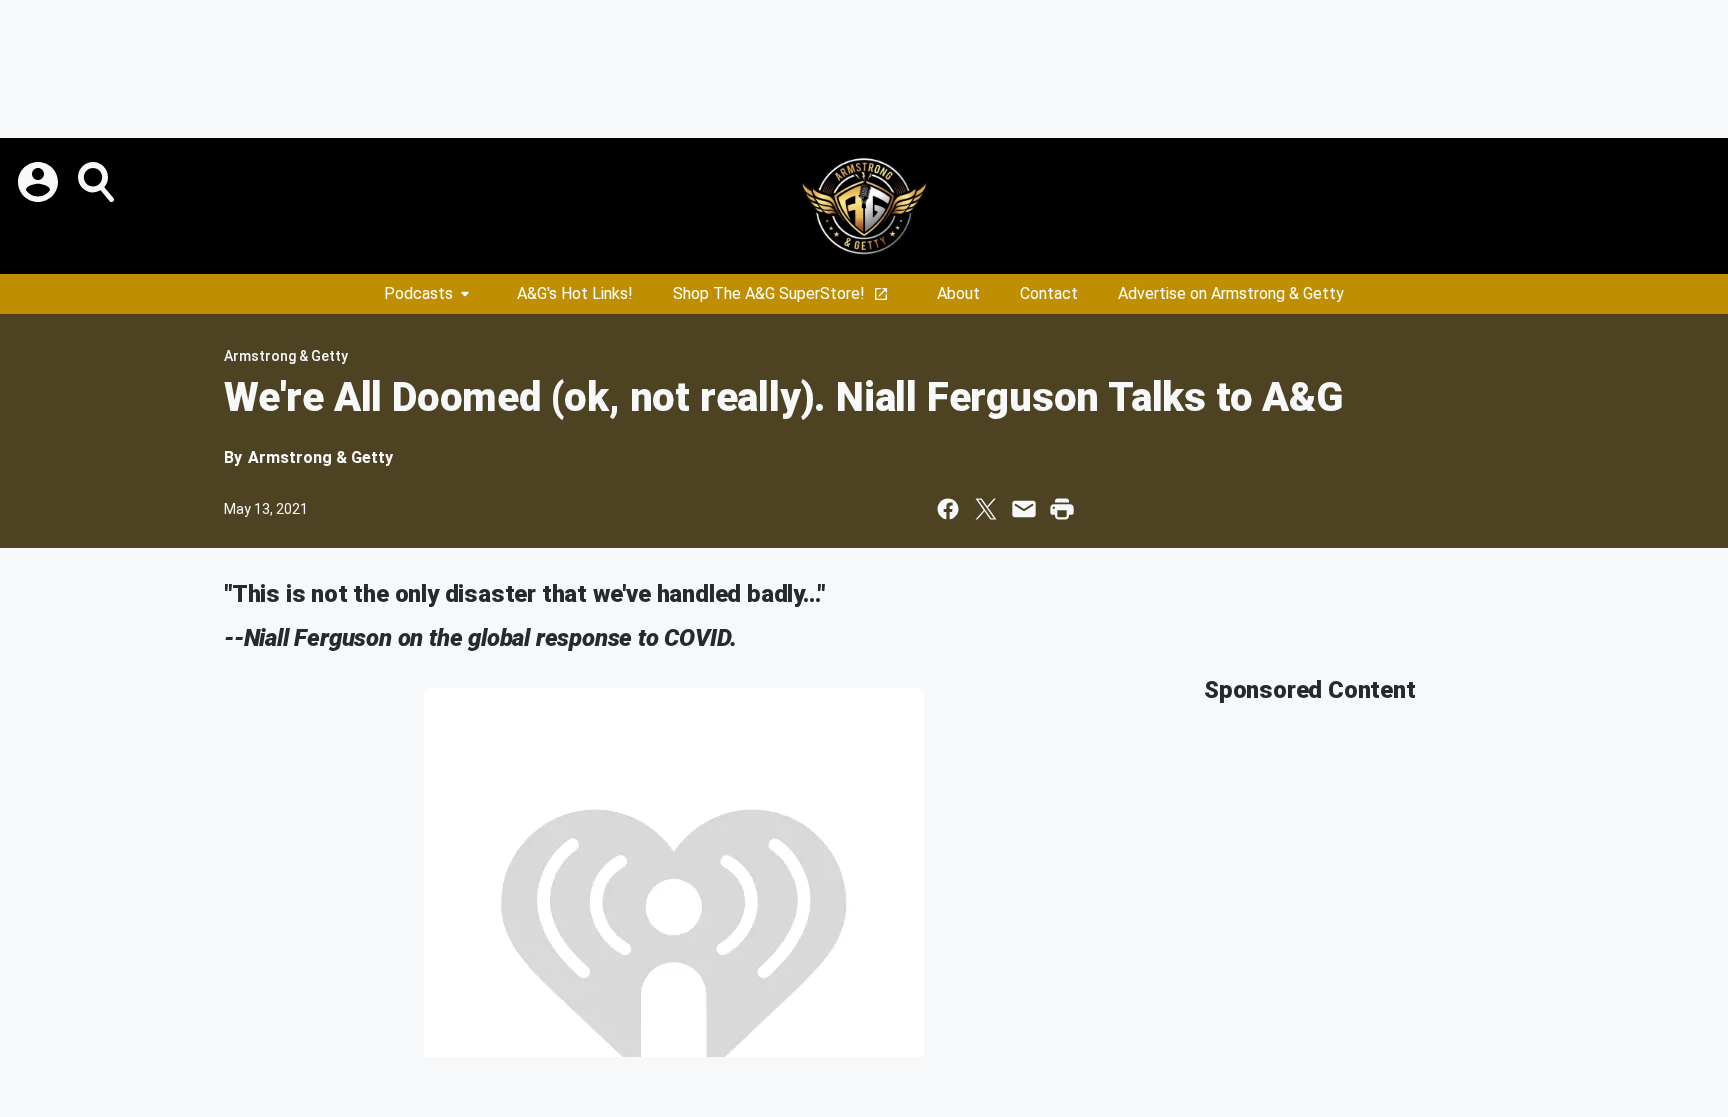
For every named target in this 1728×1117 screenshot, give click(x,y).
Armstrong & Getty (286, 356)
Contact (1049, 293)
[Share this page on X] (986, 509)
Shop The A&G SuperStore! (769, 293)
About (958, 293)
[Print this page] (1062, 509)
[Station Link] (864, 206)
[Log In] (40, 182)
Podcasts (418, 293)
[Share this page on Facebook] (948, 509)
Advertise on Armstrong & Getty (1231, 293)
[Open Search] (98, 182)
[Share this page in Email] (1024, 509)
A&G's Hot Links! (575, 293)
